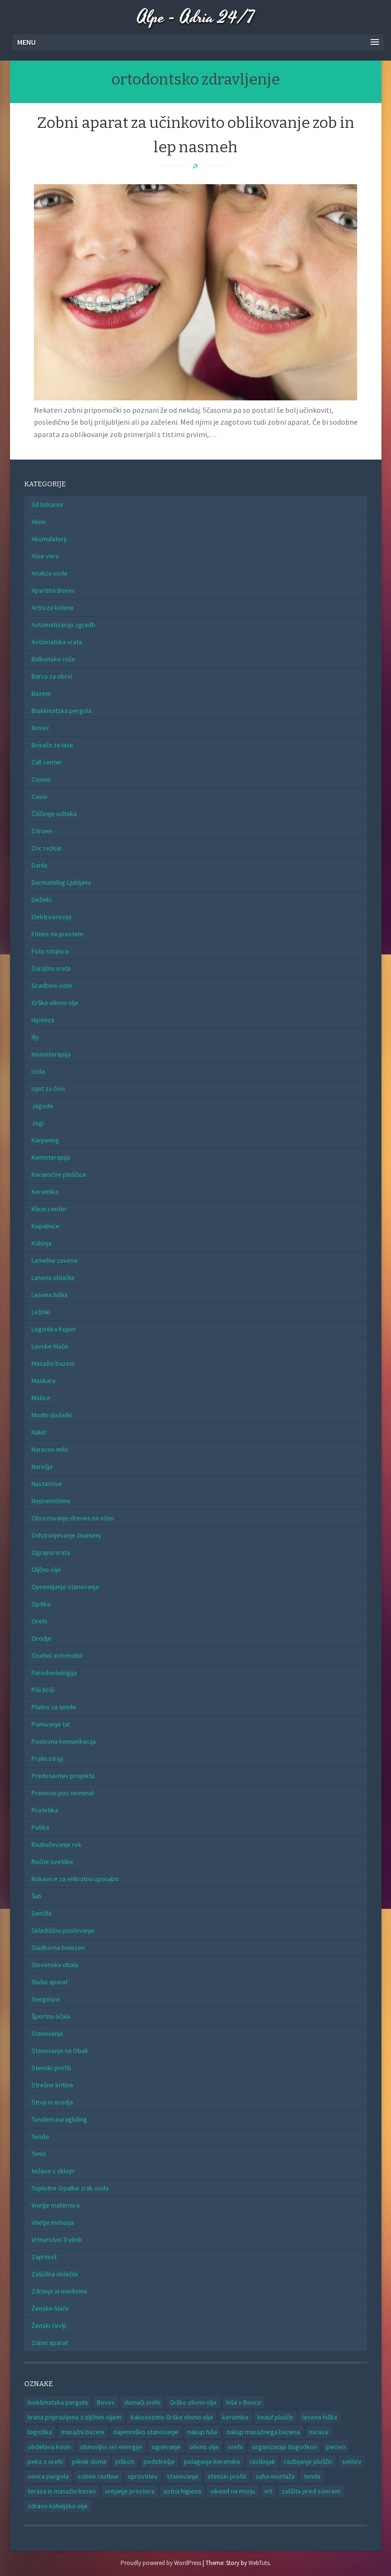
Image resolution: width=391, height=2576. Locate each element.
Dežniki (41, 900)
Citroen (42, 831)
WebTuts (259, 2563)
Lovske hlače (50, 1346)
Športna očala (51, 2016)
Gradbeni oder (52, 985)
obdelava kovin (49, 2447)
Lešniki (41, 1312)
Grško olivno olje (55, 1003)
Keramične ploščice (59, 1174)
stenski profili (227, 2476)
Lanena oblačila (53, 1278)
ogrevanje (166, 2447)
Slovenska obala (55, 1965)
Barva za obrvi (52, 676)
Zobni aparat (50, 2343)
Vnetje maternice (56, 2205)
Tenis (39, 2154)
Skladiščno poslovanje (63, 1930)
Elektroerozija (51, 917)
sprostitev (143, 2476)
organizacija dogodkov (284, 2447)
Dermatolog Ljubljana (61, 882)
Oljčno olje (46, 1570)
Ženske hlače (50, 2308)
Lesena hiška (50, 1295)
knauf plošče (275, 2417)
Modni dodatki (52, 1415)
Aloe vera (45, 556)
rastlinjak (262, 2461)
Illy (35, 1037)
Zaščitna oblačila (55, 2274)
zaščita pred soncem (311, 2491)
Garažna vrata (51, 968)
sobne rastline (98, 2476)
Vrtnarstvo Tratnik (57, 2240)
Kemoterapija (51, 1157)
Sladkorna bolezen (58, 1948)
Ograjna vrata (51, 1552)
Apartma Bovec (53, 590)
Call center (47, 762)
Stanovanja (47, 2033)
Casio (39, 796)
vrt (268, 2491)
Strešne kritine (52, 2085)
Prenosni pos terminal (63, 1793)
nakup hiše (202, 2432)
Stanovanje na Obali (60, 2051)
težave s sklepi (53, 2171)
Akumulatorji (49, 539)
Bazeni (41, 693)
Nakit (39, 1432)
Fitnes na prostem (57, 934)
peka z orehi (45, 2461)
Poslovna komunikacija (64, 1741)
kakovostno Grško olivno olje (172, 2417)
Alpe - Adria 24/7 (196, 18)
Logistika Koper (54, 1329)
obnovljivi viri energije (111, 2447)
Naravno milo (50, 1449)
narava (319, 2432)
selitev (352, 2461)
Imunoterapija (51, 1054)
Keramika (45, 1192)
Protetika (45, 1810)
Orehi (39, 1621)
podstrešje (159, 2461)
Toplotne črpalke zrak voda (70, 2188)
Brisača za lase (52, 745)
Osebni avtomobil (57, 1655)
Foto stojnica (50, 951)
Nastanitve (47, 1484)
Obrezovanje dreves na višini (73, 1518)
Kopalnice (46, 1226)
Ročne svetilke (52, 1862)
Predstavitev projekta (63, 1776)
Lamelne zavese (55, 1260)
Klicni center (49, 1209)
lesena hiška (320, 2417)
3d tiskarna (47, 504)
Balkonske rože (53, 659)
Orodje (41, 1638)
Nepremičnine (51, 1501)
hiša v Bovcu (243, 2402)
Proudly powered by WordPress (161, 2563)
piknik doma (89, 2461)
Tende (40, 2136)
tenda (312, 2476)
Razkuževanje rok (57, 1844)
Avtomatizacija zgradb (63, 625)
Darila (39, 865)
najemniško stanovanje (146, 2432)
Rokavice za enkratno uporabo (75, 1879)
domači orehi (142, 2402)
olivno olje (204, 2447)
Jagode (42, 1106)
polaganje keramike (212, 2461)
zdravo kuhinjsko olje (58, 2506)
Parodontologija (54, 1673)
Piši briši (43, 1690)
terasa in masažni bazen (62, 2491)
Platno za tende (54, 1707)
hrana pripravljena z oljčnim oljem (75, 2417)
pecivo (336, 2447)
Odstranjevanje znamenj (66, 1535)
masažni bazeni (83, 2432)
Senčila (41, 1913)
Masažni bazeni (53, 1363)
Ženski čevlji (49, 2325)
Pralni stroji (47, 1759)
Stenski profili (51, 2068)
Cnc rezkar (47, 848)
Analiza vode (50, 573)
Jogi (38, 1123)
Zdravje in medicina (59, 2291)
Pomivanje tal (51, 1724)
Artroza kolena (52, 607)
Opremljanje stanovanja (65, 1587)
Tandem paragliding (59, 2119)
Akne (39, 522)
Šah (36, 1896)
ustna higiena (182, 2491)
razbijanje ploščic (309, 2461)
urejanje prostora (130, 2491)
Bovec (41, 728)
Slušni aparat (50, 1982)
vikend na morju (233, 2491)
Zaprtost (44, 2257)
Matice (41, 1398)
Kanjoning (45, 1140)
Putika (40, 1827)
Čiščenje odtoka (54, 814)
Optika (41, 1604)
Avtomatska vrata (57, 642)
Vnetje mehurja (53, 2222)
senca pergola (48, 2476)
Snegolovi (46, 1999)
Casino (41, 779)
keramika (235, 2417)
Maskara (43, 1381)
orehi (235, 2447)
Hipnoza (43, 1020)
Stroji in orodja (52, 2102)
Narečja (42, 1466)
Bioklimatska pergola (62, 711)
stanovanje (183, 2476)
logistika (40, 2432)
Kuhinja (41, 1243)
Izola (38, 1071)
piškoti (125, 2461)
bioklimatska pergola (58, 2402)
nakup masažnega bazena (263, 2432)
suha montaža (275, 2476)
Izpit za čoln (48, 1089)
